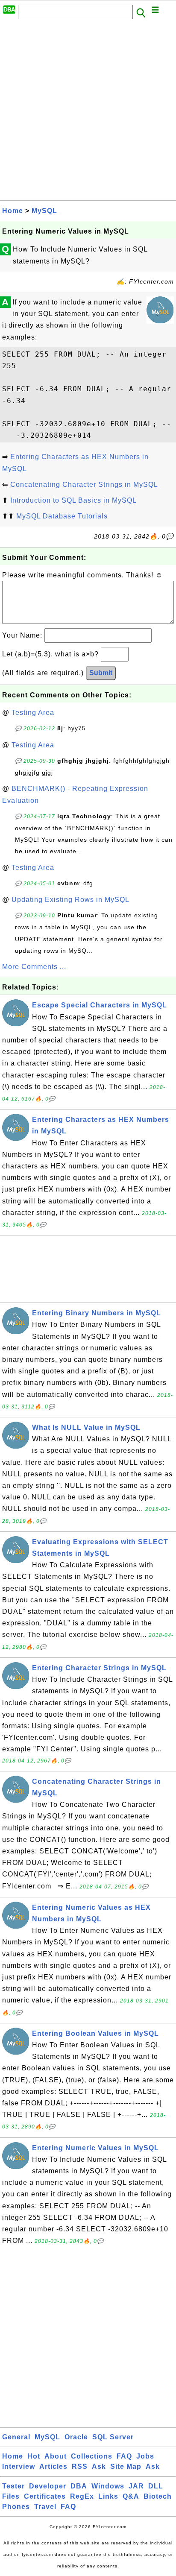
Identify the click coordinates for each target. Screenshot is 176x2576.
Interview (19, 2466)
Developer (48, 2486)
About (56, 2456)
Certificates (45, 2496)
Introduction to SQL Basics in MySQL (73, 500)
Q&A (131, 2496)
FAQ (124, 2456)
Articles (53, 2466)
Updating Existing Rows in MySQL (70, 900)
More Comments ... (34, 967)
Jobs (145, 2456)
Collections (92, 2456)
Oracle (76, 2437)
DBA (79, 2486)
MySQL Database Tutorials (62, 516)
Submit (101, 673)
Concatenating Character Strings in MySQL (84, 484)
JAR (136, 2486)
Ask (99, 2466)
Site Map (126, 2466)
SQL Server (113, 2437)
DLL (156, 2486)
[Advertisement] (88, 112)
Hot (34, 2456)
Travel (45, 2507)
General (16, 2437)
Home (13, 211)
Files (11, 2496)
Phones (16, 2507)
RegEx (82, 2496)
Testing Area (33, 713)
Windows (108, 2486)
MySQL (44, 211)
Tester (13, 2486)
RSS (80, 2466)
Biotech (158, 2496)
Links (108, 2496)
